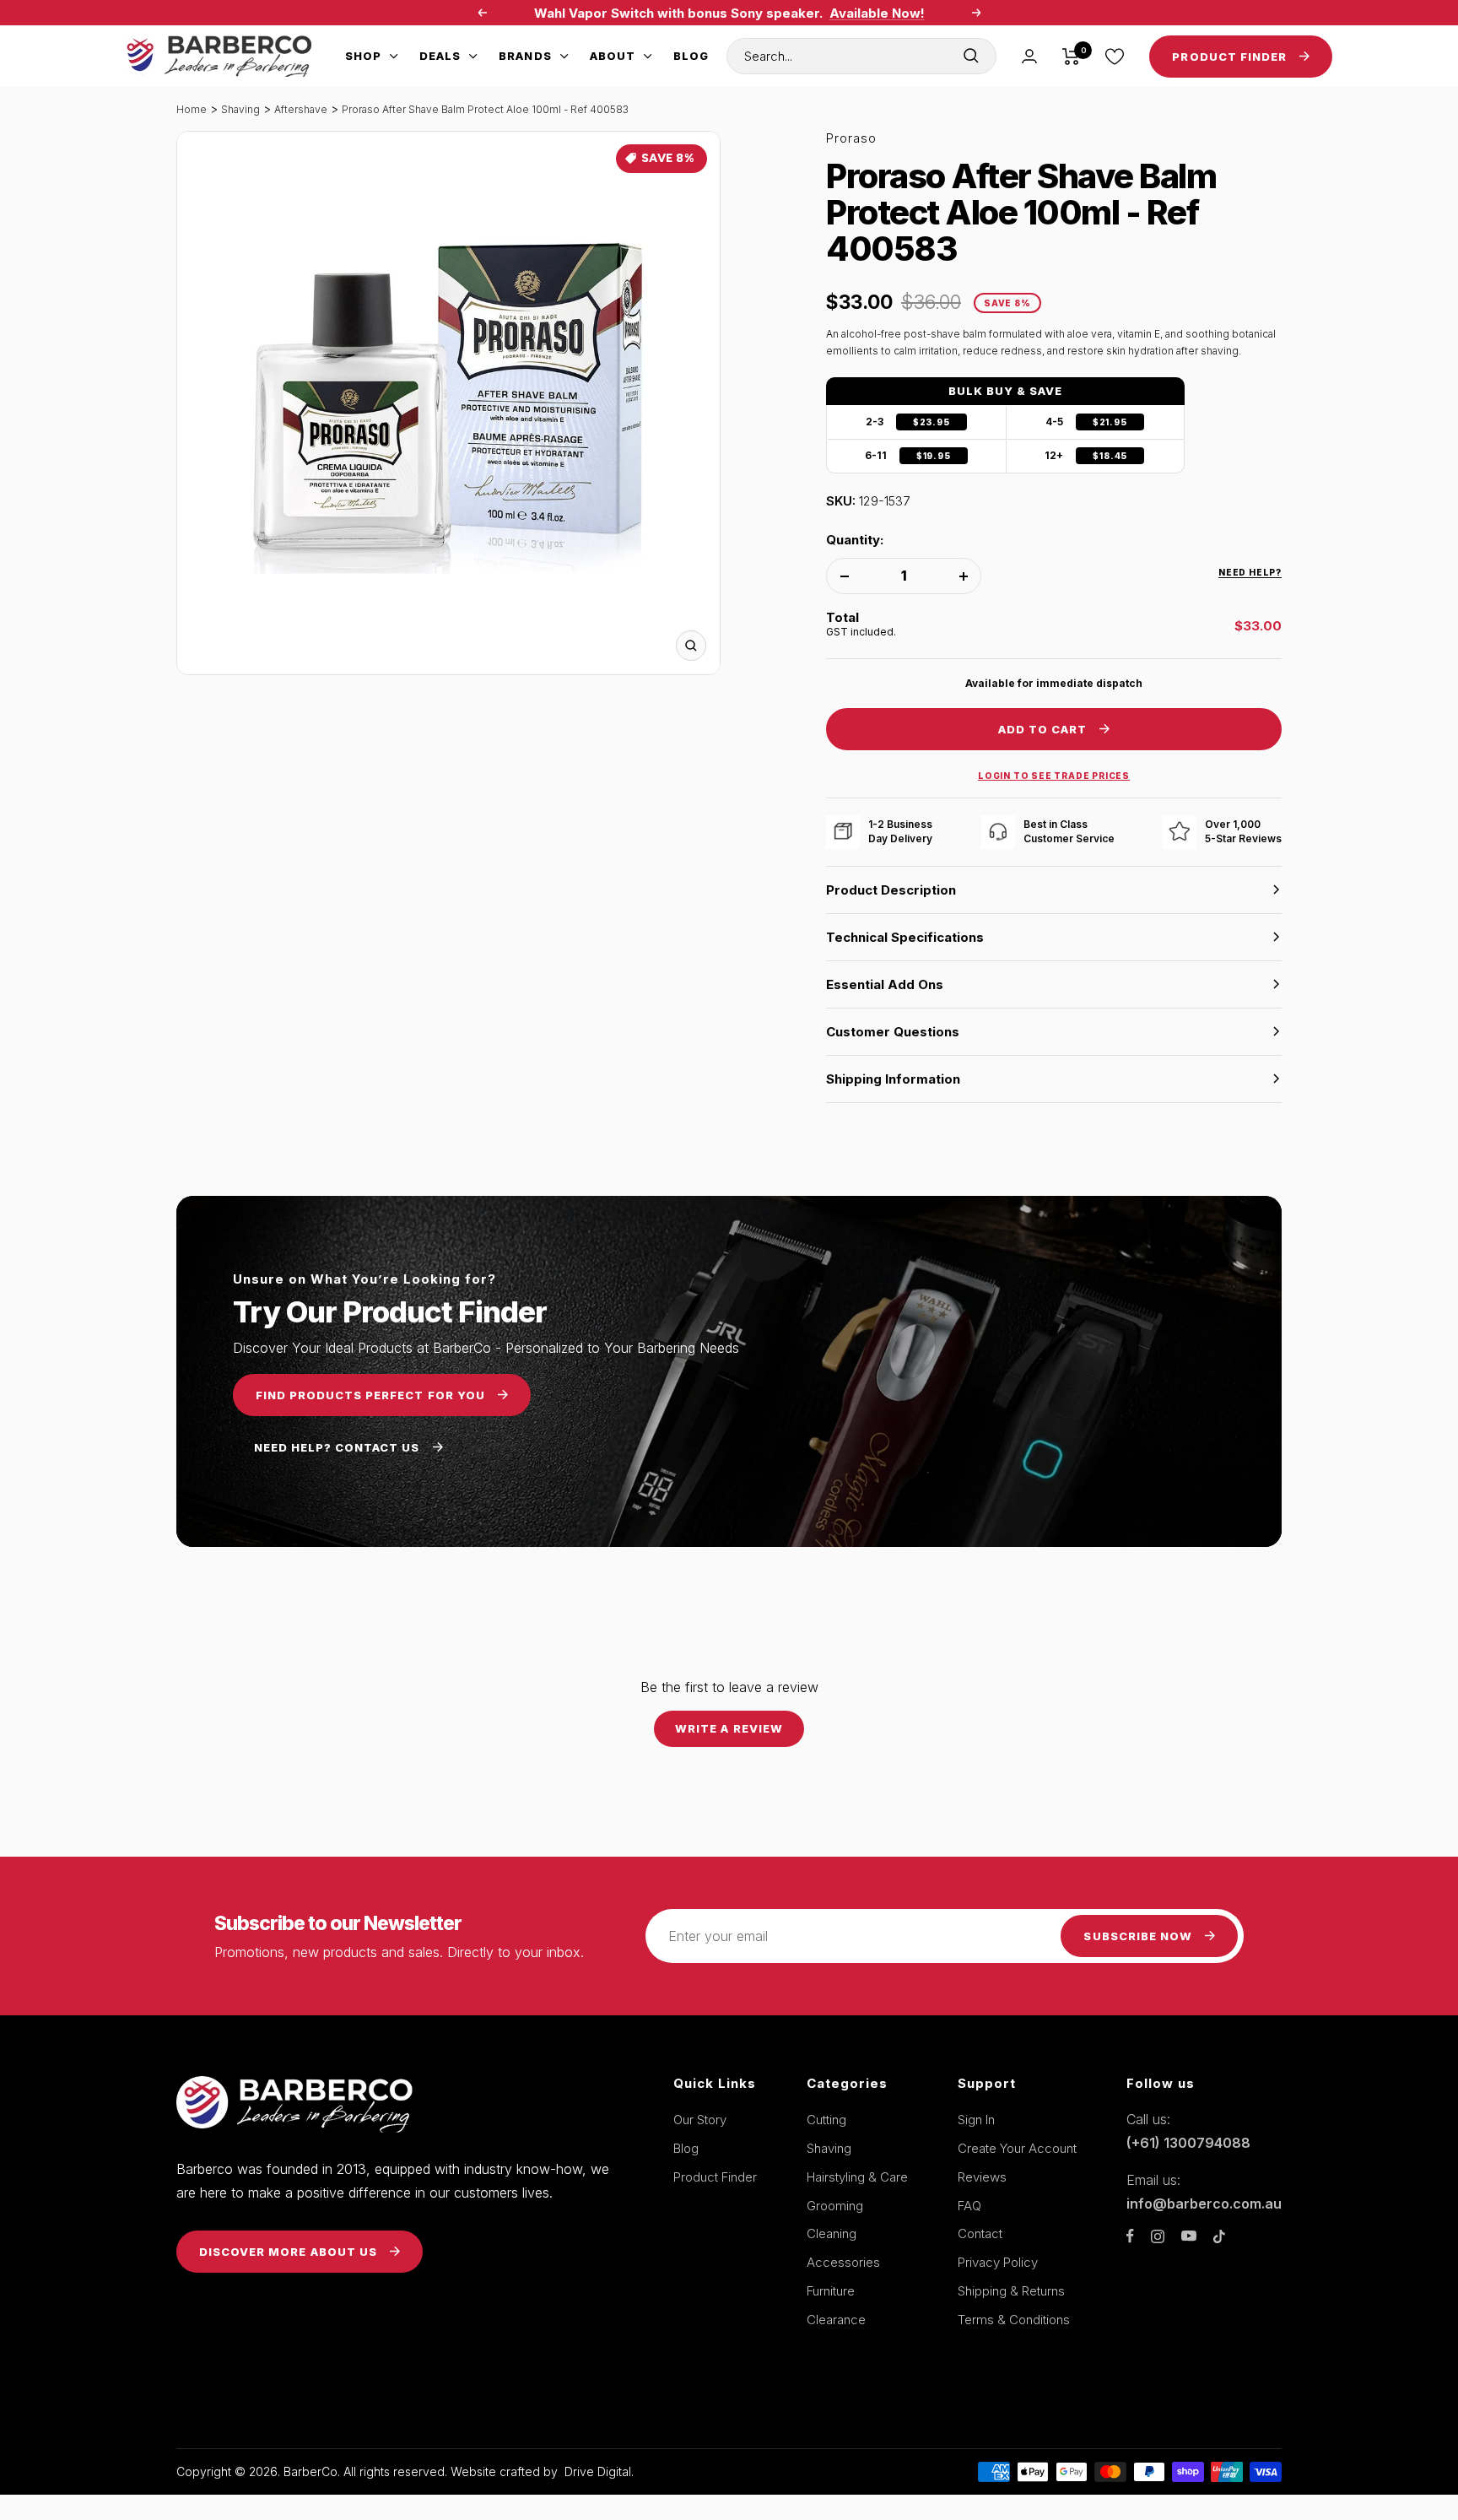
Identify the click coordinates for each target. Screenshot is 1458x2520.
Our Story (700, 2120)
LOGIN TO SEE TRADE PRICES (1054, 776)
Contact (980, 2233)
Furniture (831, 2291)
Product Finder (715, 2177)
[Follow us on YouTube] (1189, 2236)
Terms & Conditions (1014, 2320)
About (613, 56)
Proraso (851, 138)
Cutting (826, 2120)
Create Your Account (1017, 2148)
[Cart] (1071, 57)
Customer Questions (893, 1032)
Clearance (836, 2320)
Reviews (982, 2177)
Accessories (843, 2262)
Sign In (976, 2120)
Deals (440, 56)
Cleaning (832, 2233)
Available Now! (877, 13)
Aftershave (301, 109)
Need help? (1250, 572)
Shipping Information (893, 1079)
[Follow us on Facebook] (1130, 2236)
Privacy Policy (998, 2262)
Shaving (240, 109)
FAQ (969, 2206)
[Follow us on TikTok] (1219, 2236)
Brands (525, 56)
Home (192, 109)
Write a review (729, 1728)
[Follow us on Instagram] (1158, 2236)
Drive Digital (598, 2471)
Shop (363, 56)
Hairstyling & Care (857, 2177)
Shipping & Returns (1011, 2291)
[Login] (1029, 56)
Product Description (891, 890)
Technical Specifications (905, 937)
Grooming (835, 2206)
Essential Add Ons (885, 984)
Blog (691, 56)
